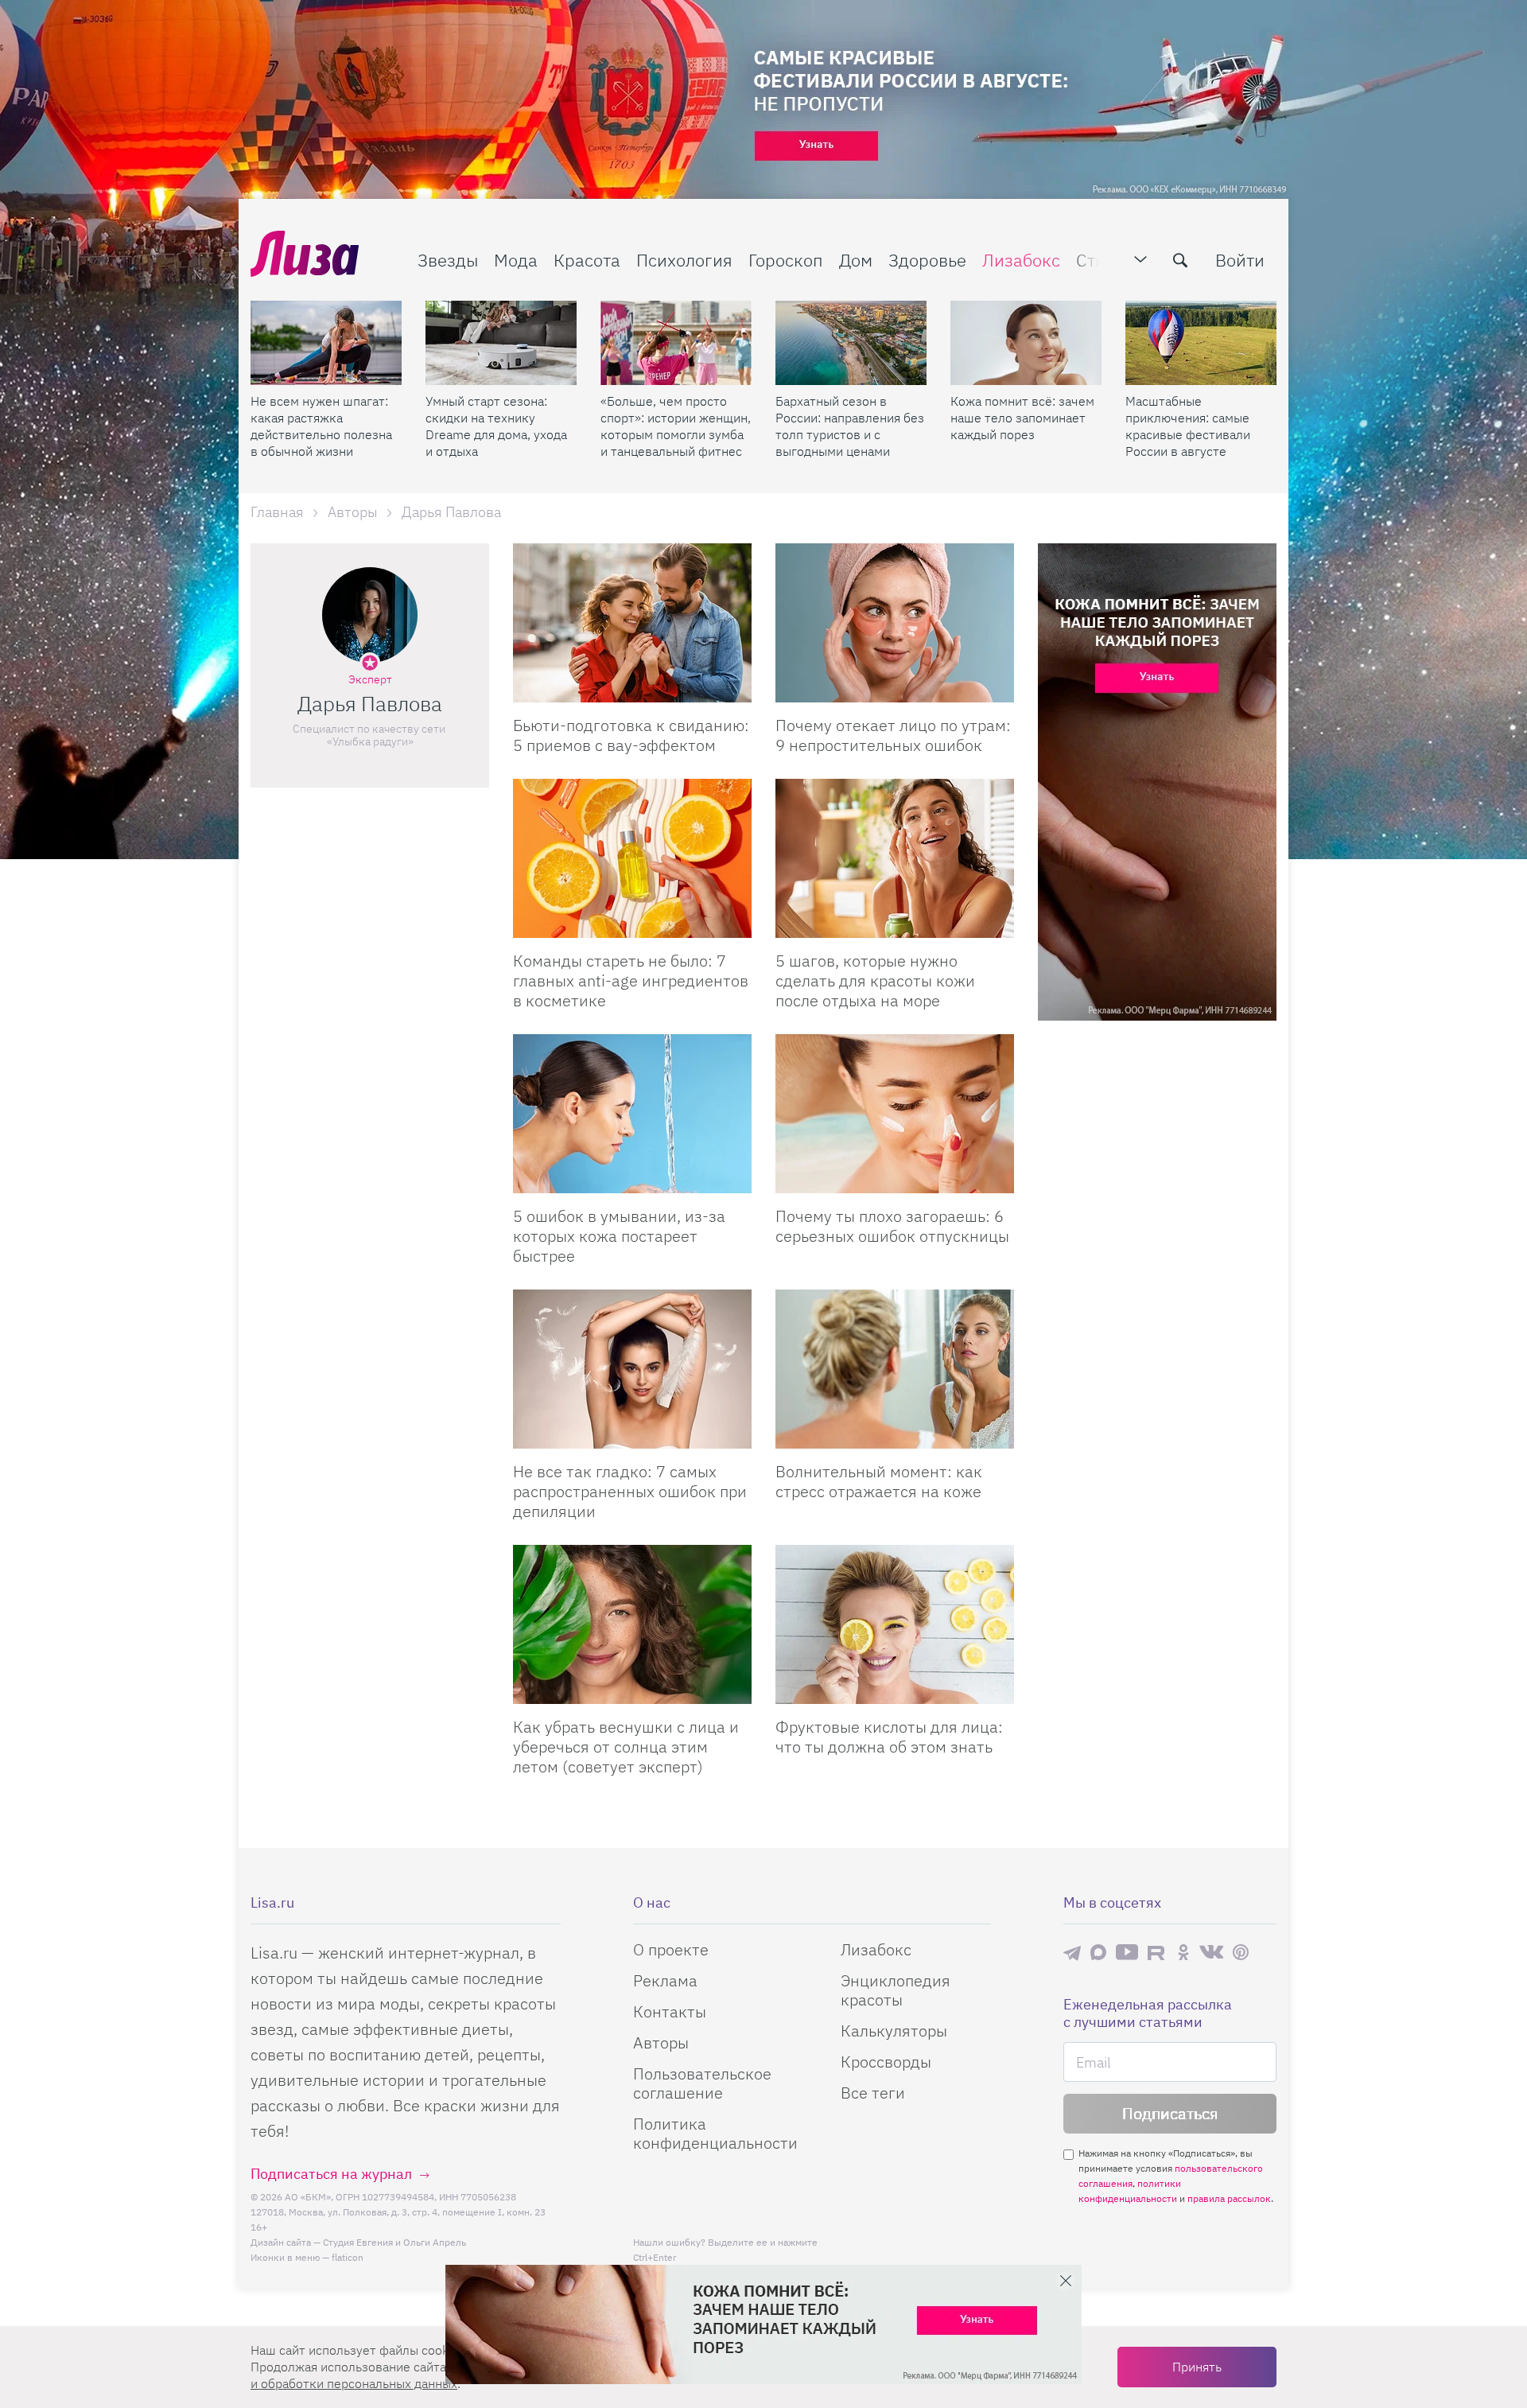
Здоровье (927, 260)
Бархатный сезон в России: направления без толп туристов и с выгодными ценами (850, 426)
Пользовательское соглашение (702, 2083)
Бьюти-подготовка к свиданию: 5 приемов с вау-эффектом (631, 735)
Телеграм (1072, 1952)
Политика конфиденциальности (715, 2133)
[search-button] (1180, 260)
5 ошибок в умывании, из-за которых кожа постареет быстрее (619, 1236)
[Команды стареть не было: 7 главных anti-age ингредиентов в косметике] (632, 858)
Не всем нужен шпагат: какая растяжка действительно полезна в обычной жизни (321, 426)
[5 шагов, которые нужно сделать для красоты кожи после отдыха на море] (895, 858)
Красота (587, 260)
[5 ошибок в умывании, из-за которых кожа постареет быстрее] (632, 1114)
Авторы (661, 2042)
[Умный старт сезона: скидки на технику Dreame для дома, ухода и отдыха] (501, 343)
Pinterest (1241, 1953)
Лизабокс (1021, 260)
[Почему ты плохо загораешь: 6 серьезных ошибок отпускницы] (895, 1114)
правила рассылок (1229, 2198)
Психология (684, 260)
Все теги (873, 2093)
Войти (1240, 260)
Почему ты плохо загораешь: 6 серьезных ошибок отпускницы (892, 1226)
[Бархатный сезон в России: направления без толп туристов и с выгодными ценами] (851, 343)
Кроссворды (886, 2062)
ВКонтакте (1211, 1952)
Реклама (665, 1980)
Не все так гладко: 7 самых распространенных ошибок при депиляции (630, 1491)
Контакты (670, 2011)
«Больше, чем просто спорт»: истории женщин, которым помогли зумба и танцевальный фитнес (676, 426)
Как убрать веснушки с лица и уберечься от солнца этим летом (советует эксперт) (626, 1747)
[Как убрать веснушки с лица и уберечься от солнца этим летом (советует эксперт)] (632, 1624)
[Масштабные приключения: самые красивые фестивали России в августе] (1201, 343)
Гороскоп (786, 260)
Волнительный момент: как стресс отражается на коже (879, 1481)
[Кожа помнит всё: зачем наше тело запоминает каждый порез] (1026, 343)
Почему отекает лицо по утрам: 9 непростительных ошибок (893, 735)
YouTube (1127, 1952)
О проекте (671, 1949)
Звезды (448, 260)
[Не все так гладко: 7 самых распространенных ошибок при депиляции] (632, 1369)
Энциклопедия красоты (896, 1990)
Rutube (1158, 1953)
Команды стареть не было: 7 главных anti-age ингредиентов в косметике (631, 980)
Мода (516, 260)
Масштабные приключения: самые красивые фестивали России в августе (1188, 426)
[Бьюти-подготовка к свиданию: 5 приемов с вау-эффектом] (632, 623)
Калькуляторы (894, 2031)
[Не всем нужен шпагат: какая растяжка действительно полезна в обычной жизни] (326, 343)
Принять (1197, 2367)
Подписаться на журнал (331, 2174)
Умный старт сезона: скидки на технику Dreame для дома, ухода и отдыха (496, 426)
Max (1098, 1953)
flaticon (348, 2257)
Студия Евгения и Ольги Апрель (394, 2242)
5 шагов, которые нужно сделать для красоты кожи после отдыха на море (875, 980)
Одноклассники (1183, 1952)
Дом (856, 260)
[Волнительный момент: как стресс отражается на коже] (895, 1369)
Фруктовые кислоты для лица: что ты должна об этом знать (889, 1737)
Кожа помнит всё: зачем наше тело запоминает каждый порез (1022, 418)
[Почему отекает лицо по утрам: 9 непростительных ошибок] (895, 623)
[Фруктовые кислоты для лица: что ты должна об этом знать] (895, 1624)
